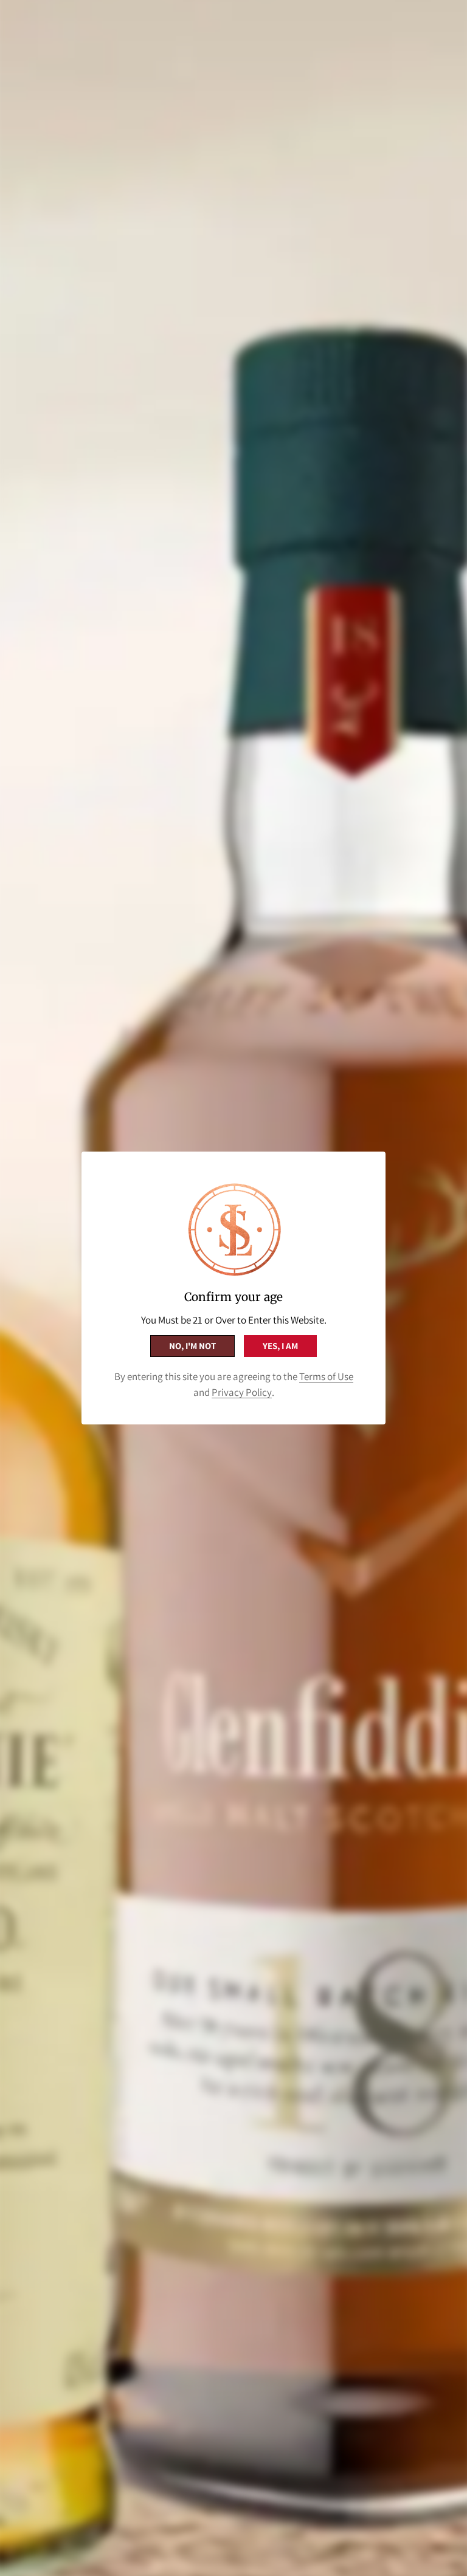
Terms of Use (326, 1376)
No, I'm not (192, 1346)
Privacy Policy (242, 1392)
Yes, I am (280, 1346)
